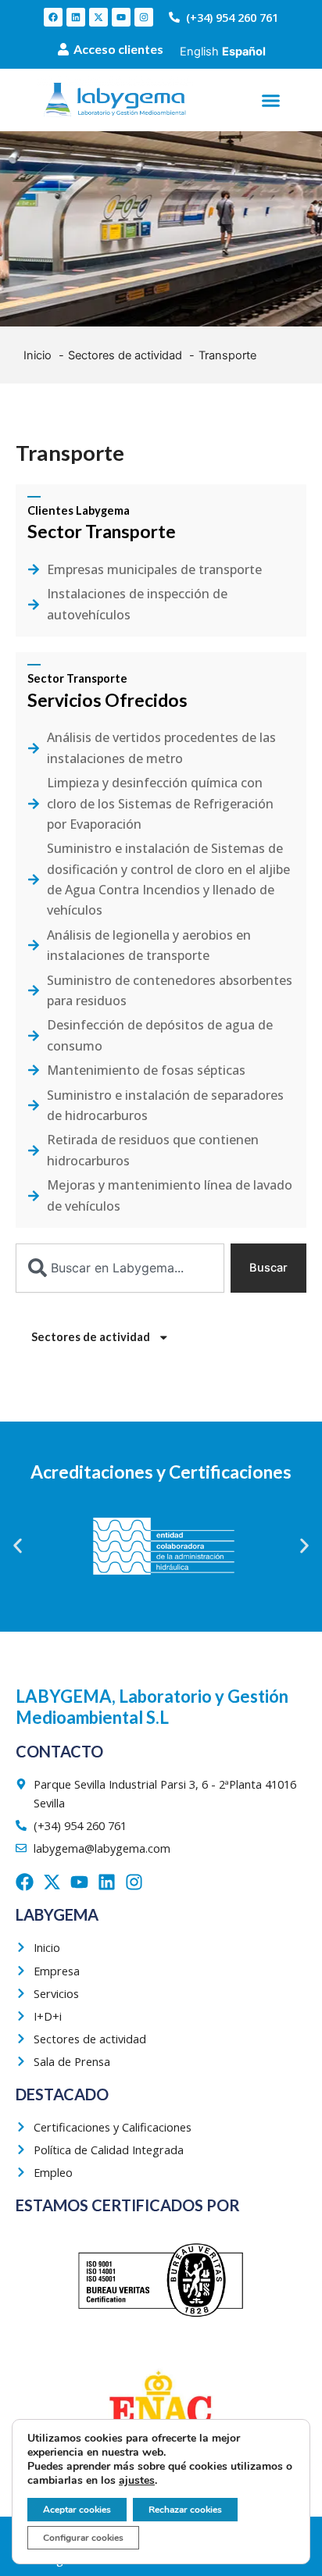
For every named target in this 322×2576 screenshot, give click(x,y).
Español (244, 52)
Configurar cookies (83, 2538)
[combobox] (120, 1268)
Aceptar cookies (77, 2510)
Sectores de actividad (91, 1337)
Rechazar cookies (185, 2510)
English (199, 52)
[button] (270, 100)
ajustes (137, 2481)
